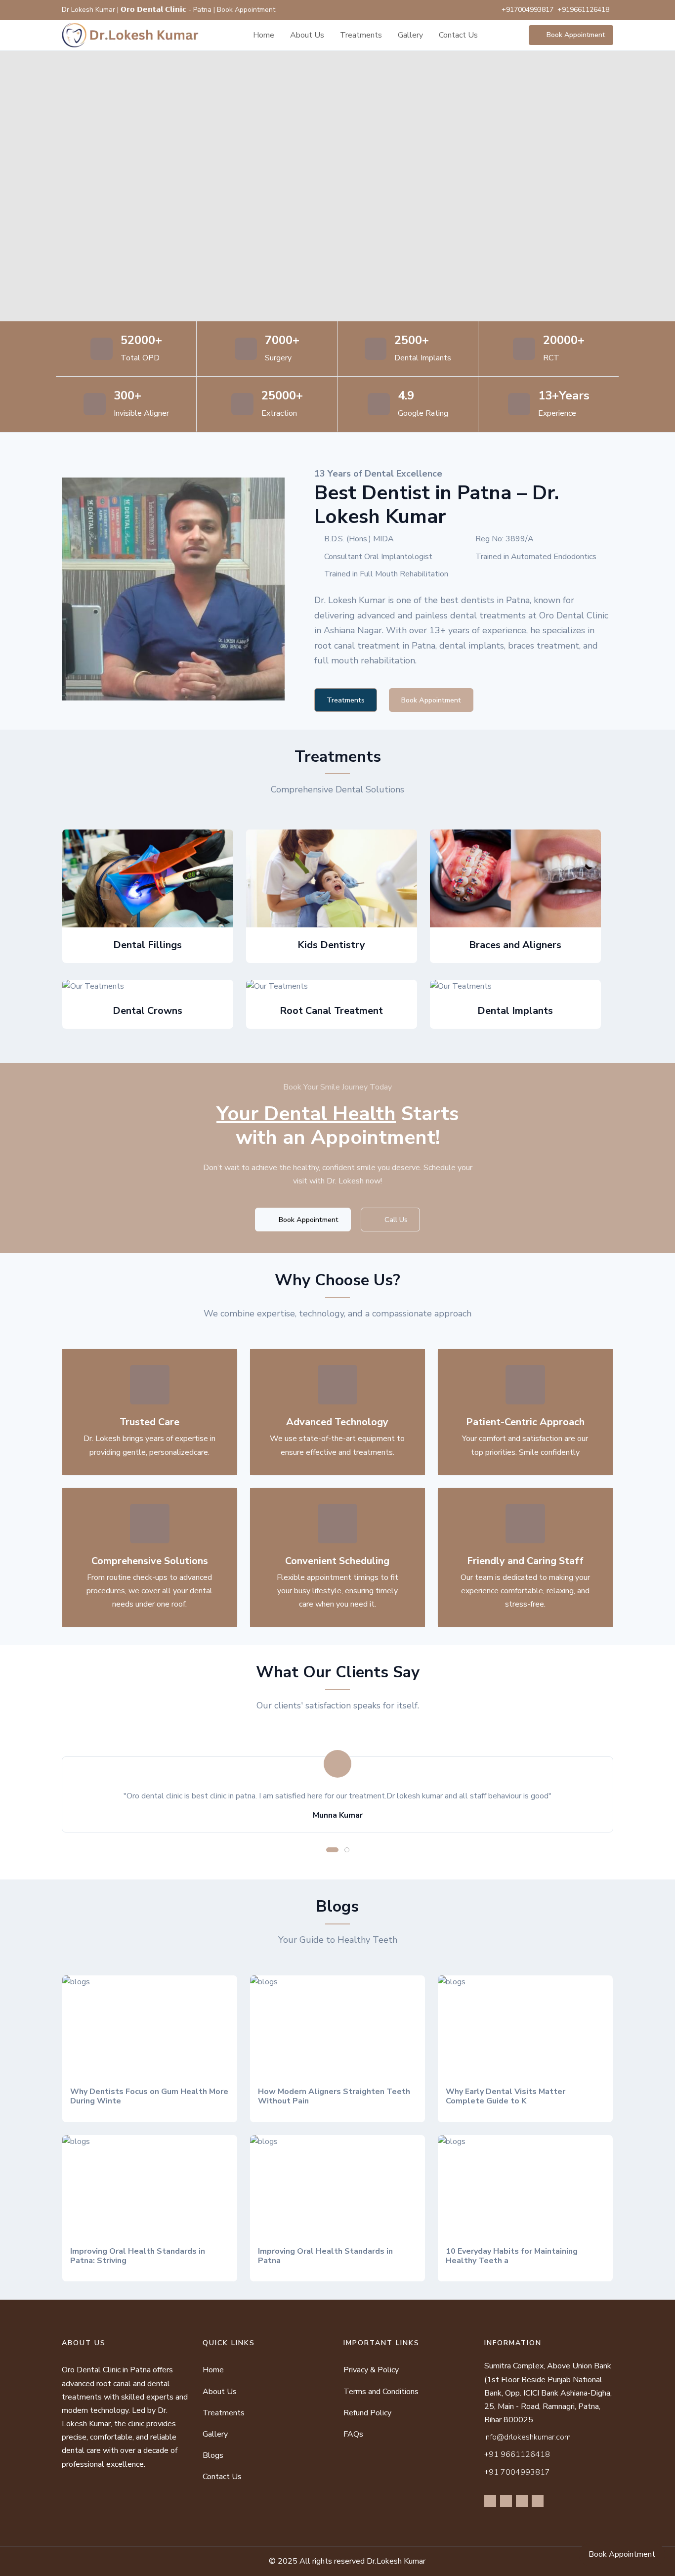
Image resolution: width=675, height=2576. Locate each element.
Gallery (410, 35)
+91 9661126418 (517, 2454)
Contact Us (458, 35)
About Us (307, 35)
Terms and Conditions (381, 2392)
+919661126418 (583, 10)
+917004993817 (527, 10)
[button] (332, 1850)
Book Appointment (576, 35)
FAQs (353, 2434)
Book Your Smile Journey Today (337, 1087)
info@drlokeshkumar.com (527, 2437)
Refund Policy (367, 2413)
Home (264, 35)
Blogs (213, 2455)
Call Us (395, 1220)
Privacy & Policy (371, 2370)
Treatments (361, 35)
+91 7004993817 (517, 2472)
